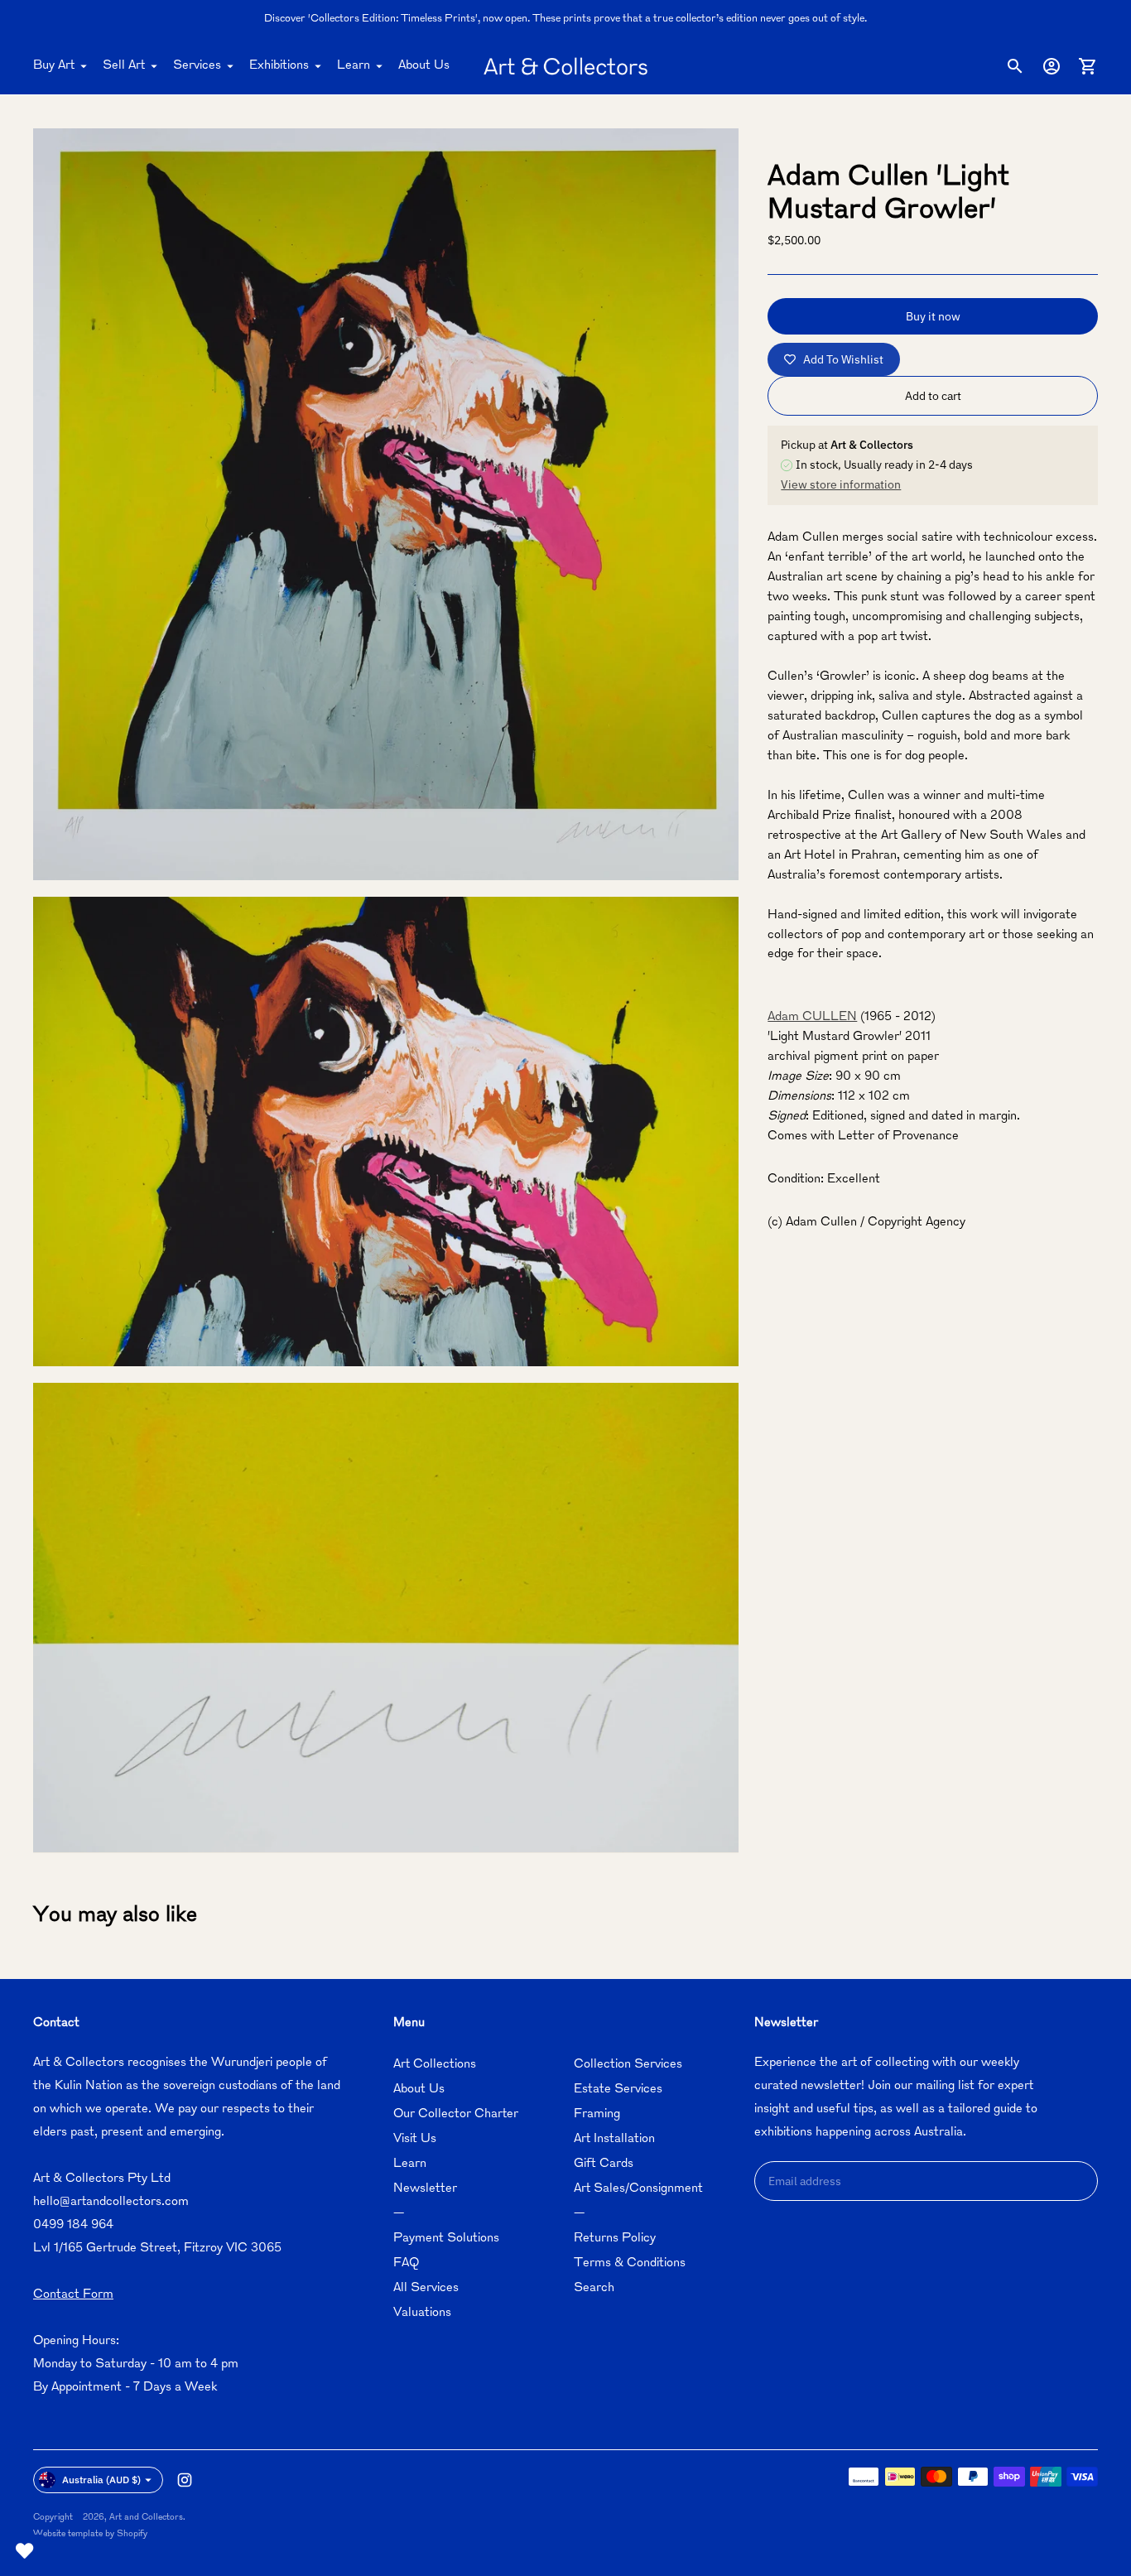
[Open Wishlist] (25, 2551)
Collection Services (628, 2065)
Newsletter (425, 2189)
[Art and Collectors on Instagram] (185, 2480)
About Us (424, 66)
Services (197, 66)
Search (594, 2288)
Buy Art (54, 66)
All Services (426, 2288)
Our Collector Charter (456, 2114)
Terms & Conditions (630, 2263)
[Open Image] (386, 504)
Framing (597, 2114)
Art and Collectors (146, 2518)
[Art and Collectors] (565, 66)
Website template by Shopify (90, 2534)
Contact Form (73, 2295)
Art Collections (435, 2065)
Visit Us (415, 2139)
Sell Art (124, 66)
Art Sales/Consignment (638, 2189)
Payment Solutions (446, 2239)
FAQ (406, 2263)
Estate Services (618, 2090)
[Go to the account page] (1052, 66)
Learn (354, 66)
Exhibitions (279, 66)
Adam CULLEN (812, 1017)
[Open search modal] (1015, 66)
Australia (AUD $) (101, 2480)
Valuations (422, 2313)
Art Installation (614, 2139)
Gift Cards (604, 2164)
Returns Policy (615, 2239)
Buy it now (933, 316)
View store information (841, 484)
